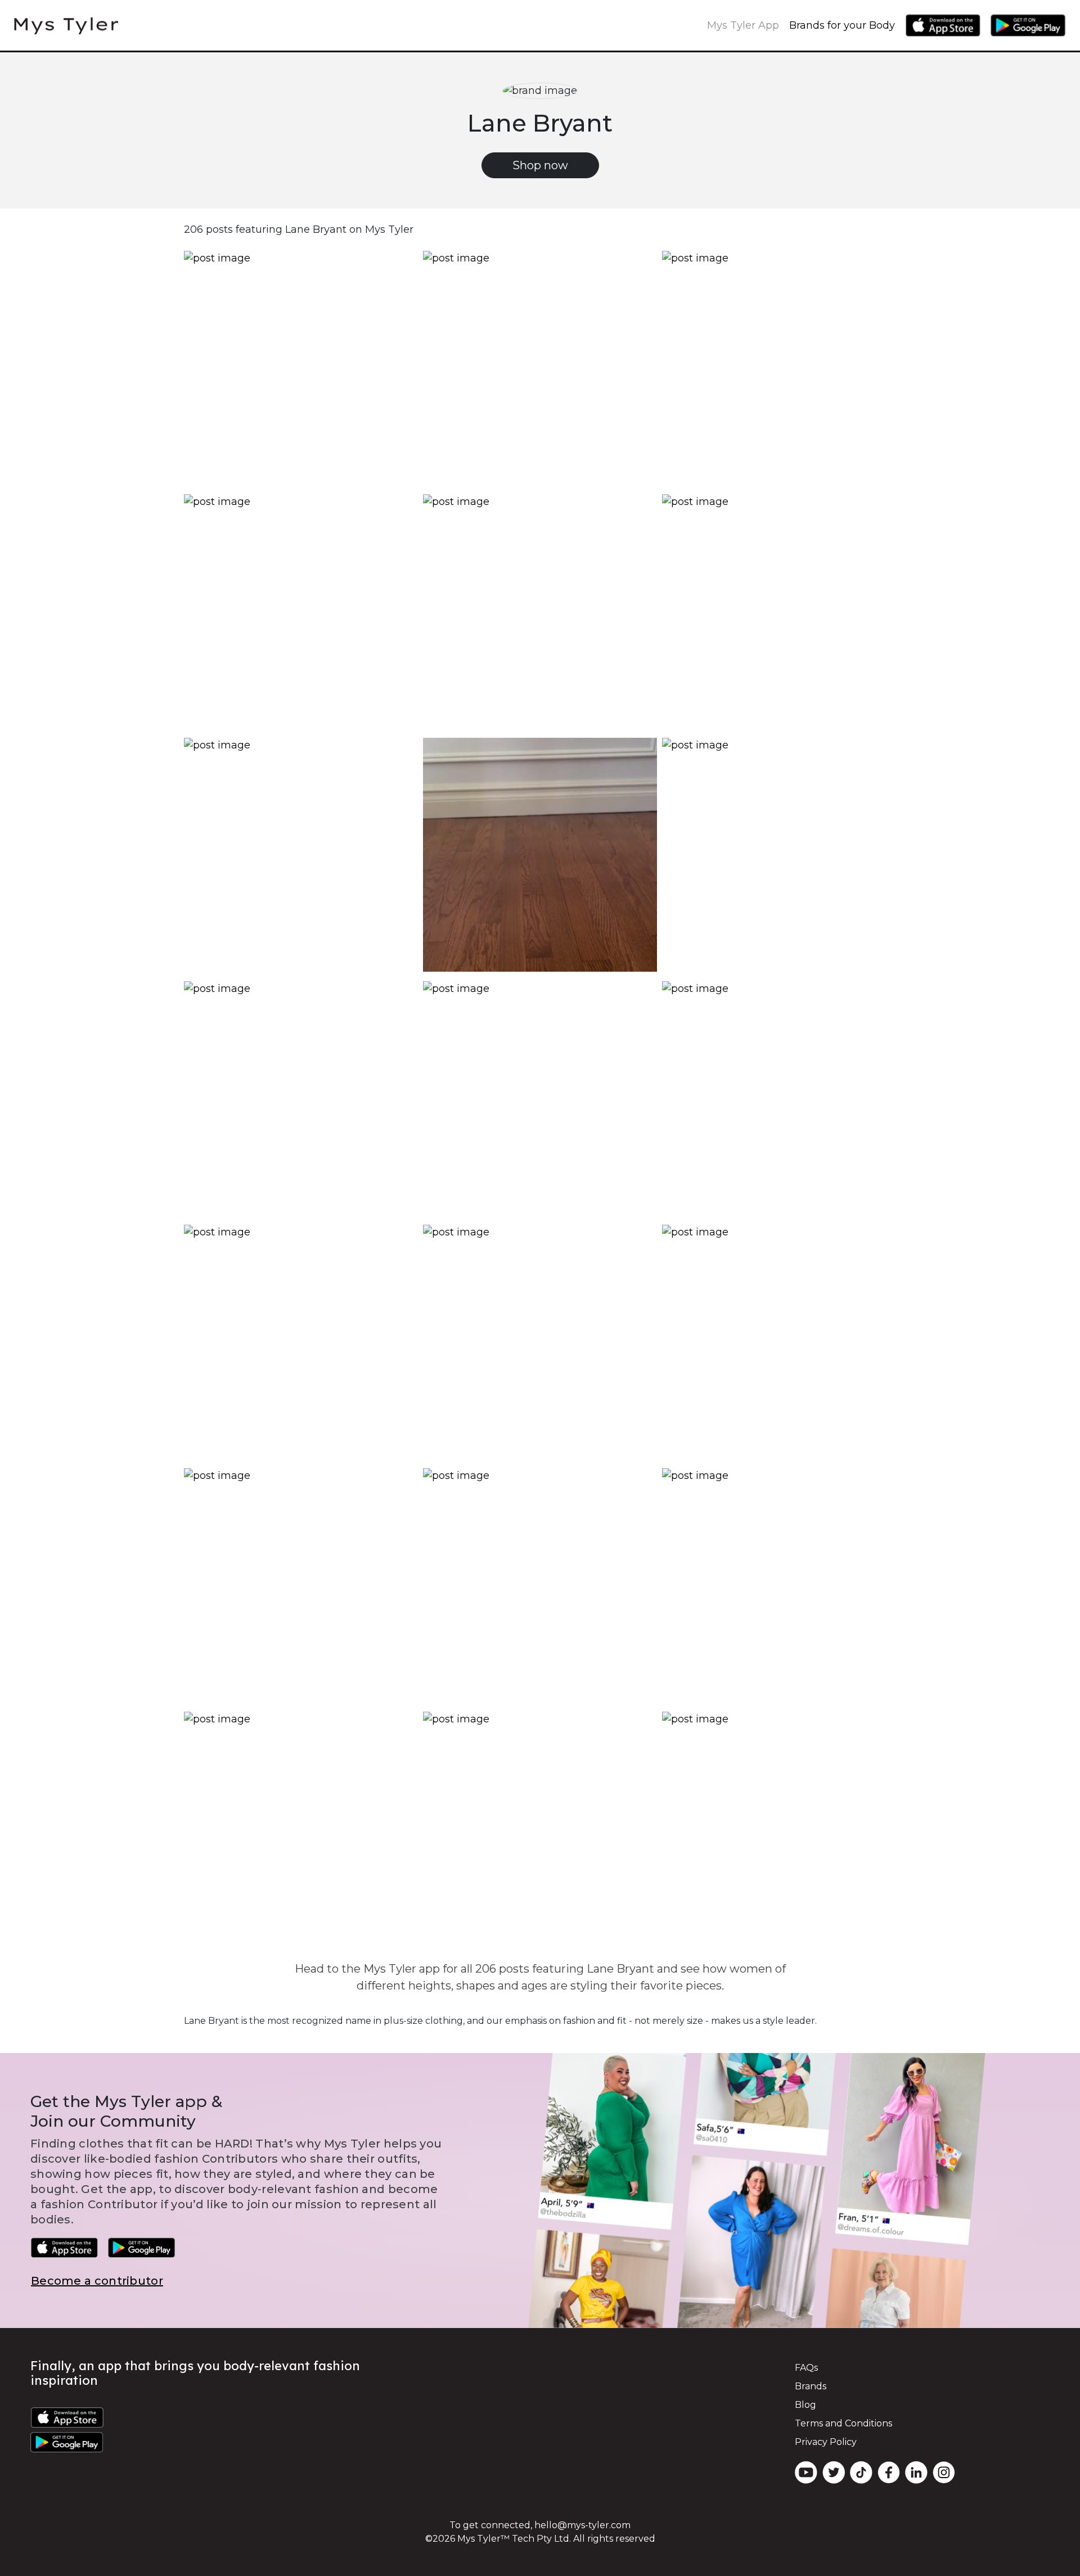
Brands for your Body (842, 25)
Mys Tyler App (743, 25)
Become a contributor (97, 2281)
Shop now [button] (540, 165)
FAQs (806, 2368)
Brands (811, 2386)
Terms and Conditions (843, 2423)
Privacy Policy (826, 2442)
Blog (805, 2405)
